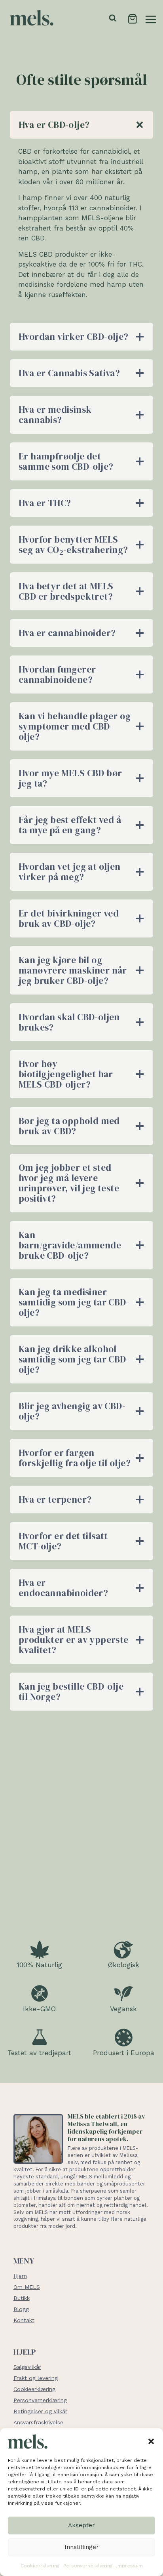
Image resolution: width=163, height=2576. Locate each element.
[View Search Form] (113, 18)
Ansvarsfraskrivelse (38, 2422)
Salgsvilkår (27, 2367)
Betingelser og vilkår (40, 2411)
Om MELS (27, 2287)
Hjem (20, 2276)
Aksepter (81, 2525)
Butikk (22, 2298)
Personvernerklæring (88, 2566)
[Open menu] (151, 18)
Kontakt (24, 2320)
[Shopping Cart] (132, 18)
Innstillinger (82, 2547)
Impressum (130, 2566)
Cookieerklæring (40, 2566)
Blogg (21, 2309)
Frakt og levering (36, 2378)
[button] (151, 2441)
